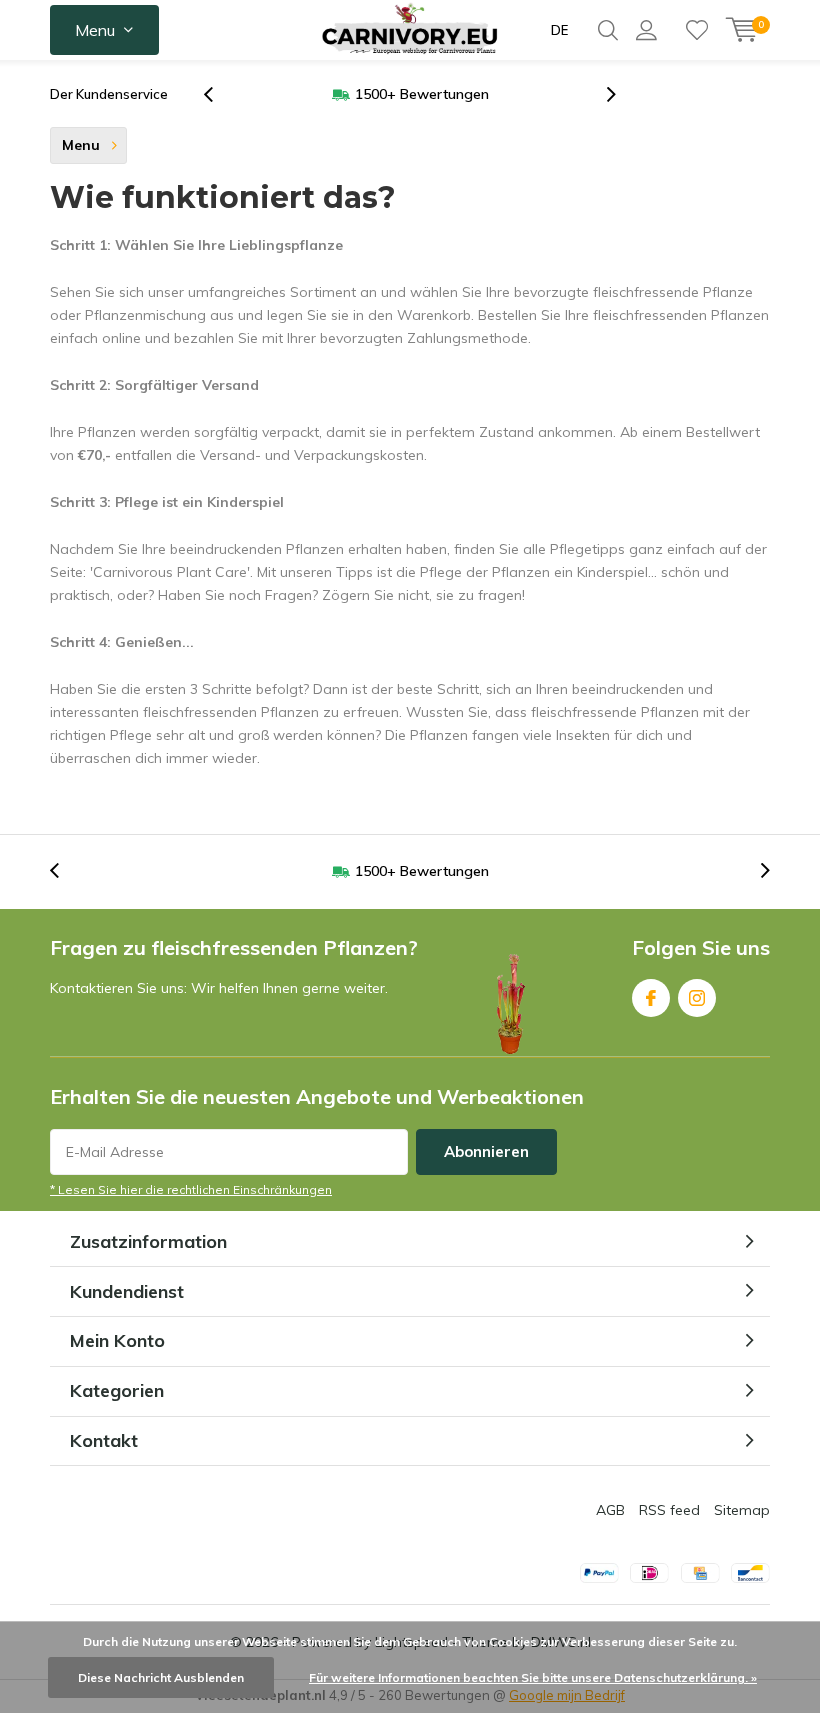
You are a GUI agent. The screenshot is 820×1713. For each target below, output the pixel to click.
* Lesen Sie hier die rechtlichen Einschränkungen (191, 1189)
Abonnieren (486, 1151)
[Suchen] (608, 30)
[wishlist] (697, 30)
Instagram (697, 998)
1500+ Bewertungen (422, 94)
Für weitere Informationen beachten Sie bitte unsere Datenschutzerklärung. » (533, 1677)
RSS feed (669, 1510)
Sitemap (742, 1510)
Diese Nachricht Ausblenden (161, 1677)
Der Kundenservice (109, 94)
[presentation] (219, 94)
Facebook (651, 998)
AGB (610, 1510)
